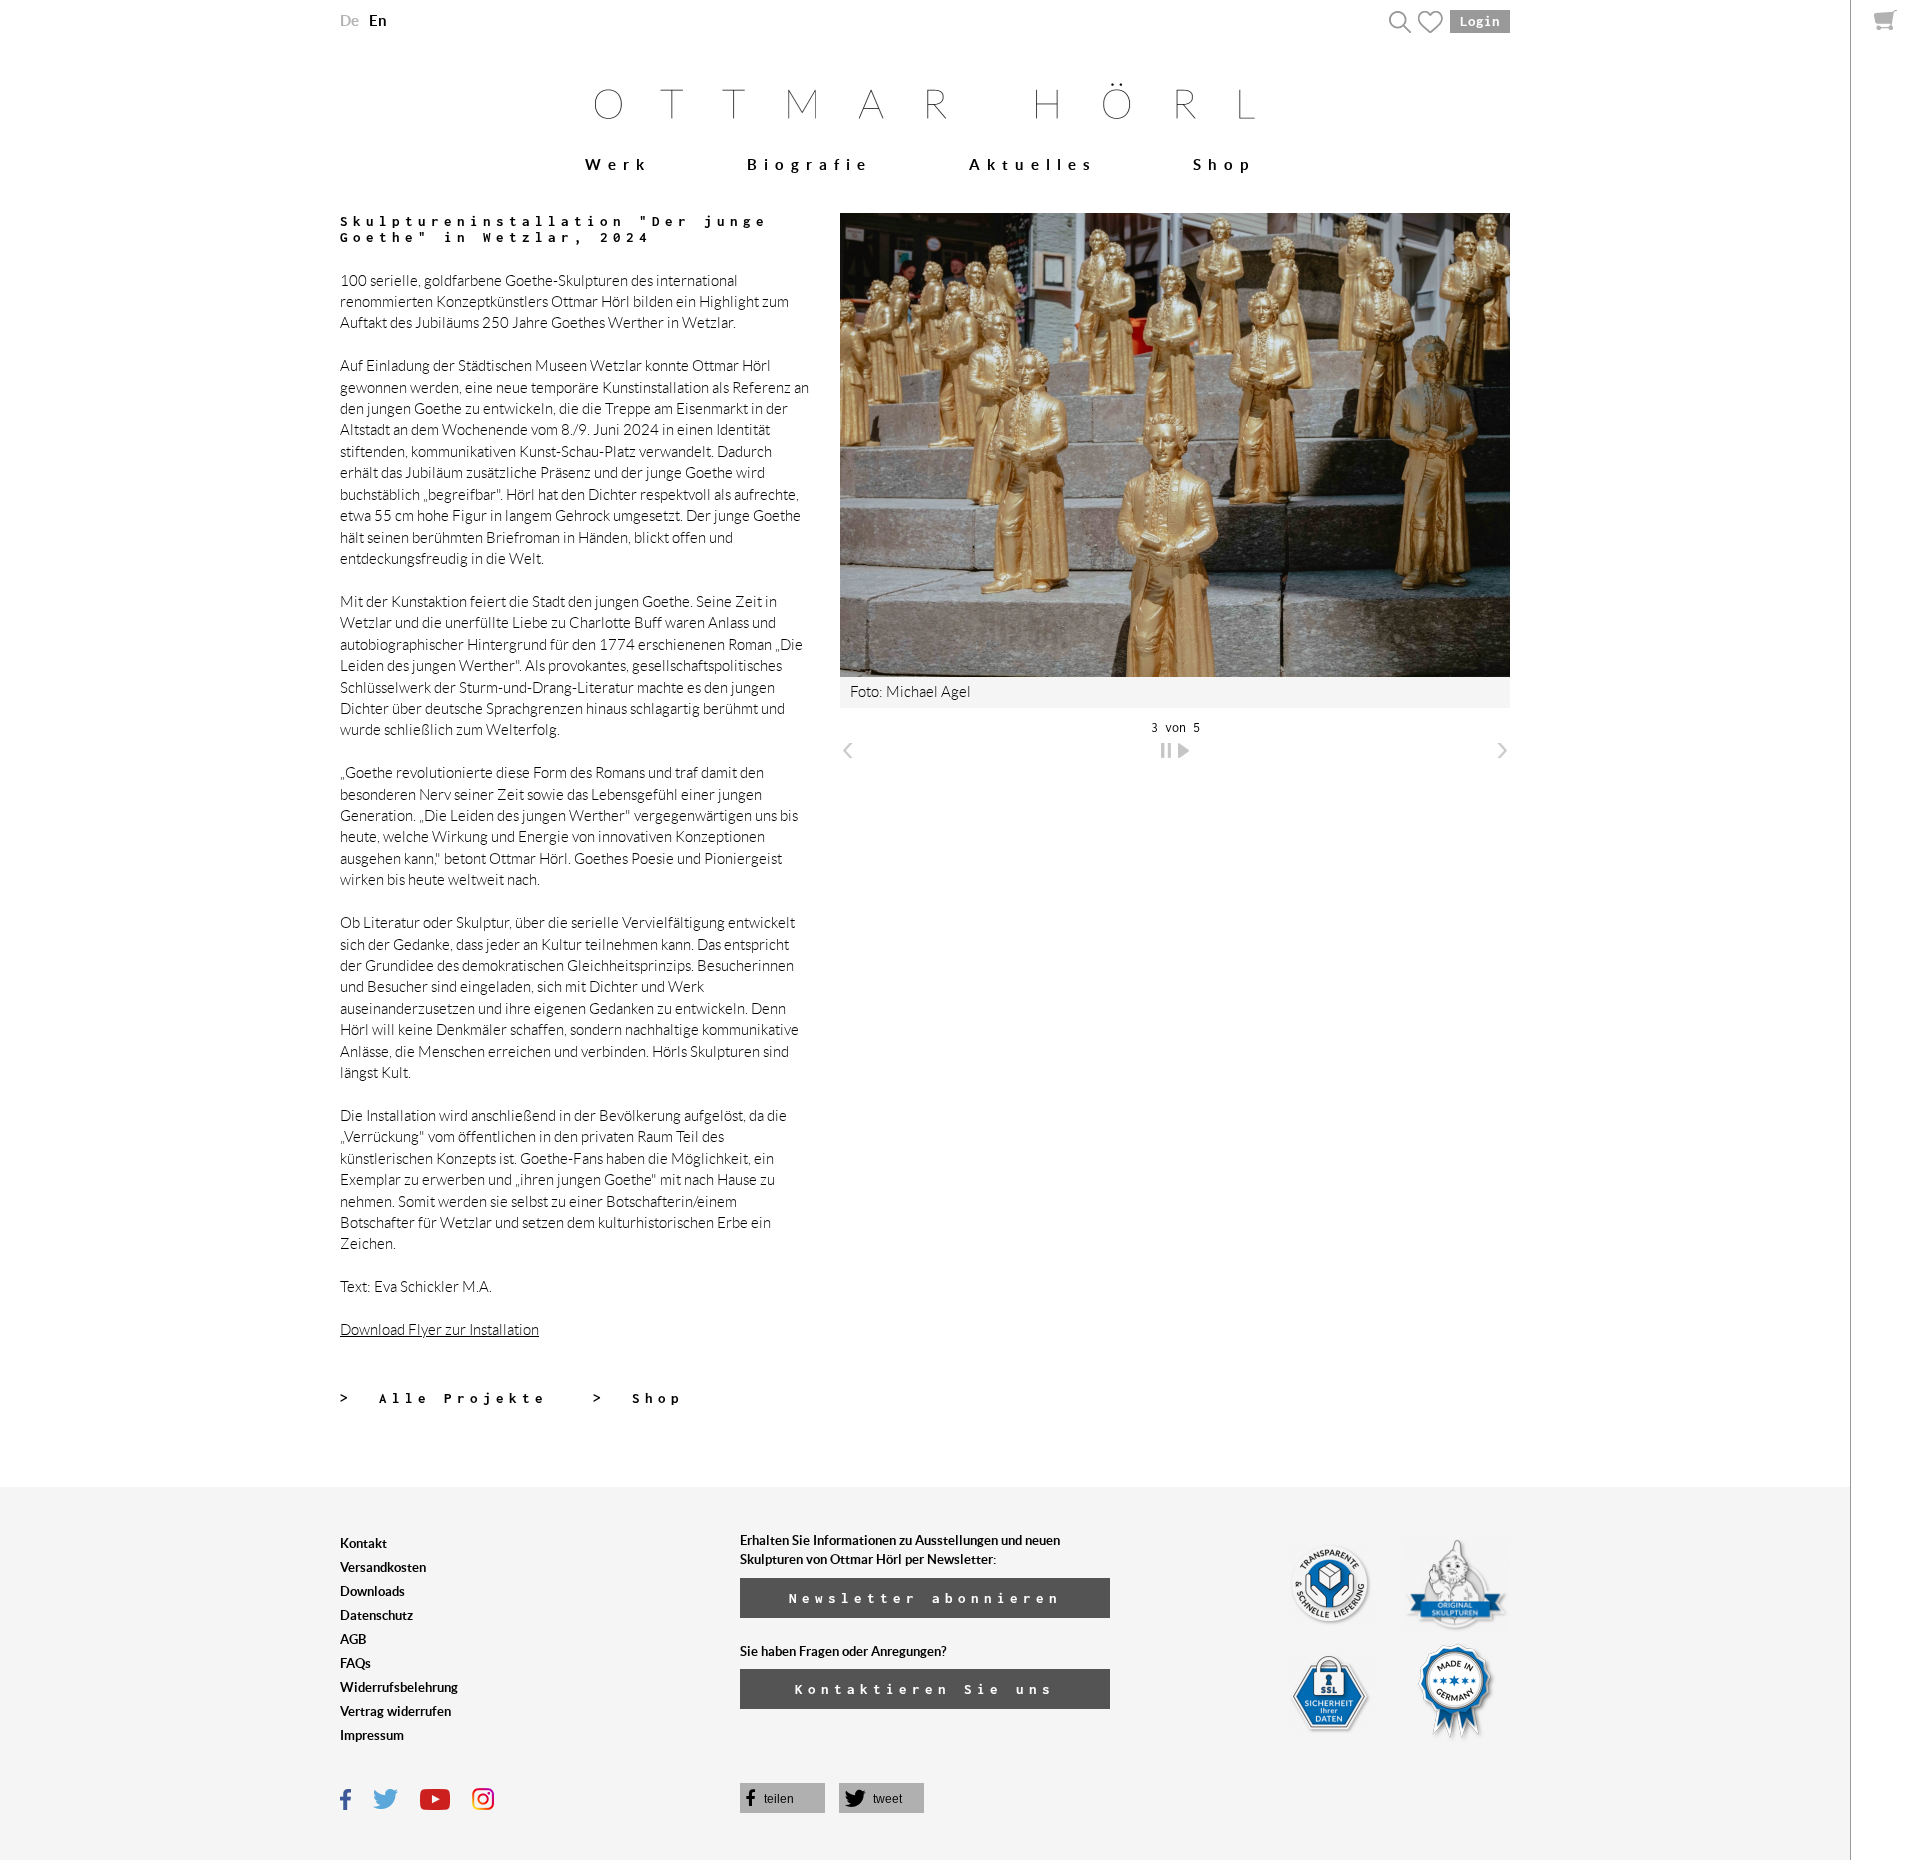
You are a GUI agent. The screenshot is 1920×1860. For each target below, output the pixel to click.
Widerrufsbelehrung (399, 1687)
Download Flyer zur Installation (439, 1330)
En (378, 20)
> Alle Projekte (444, 1398)
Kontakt (363, 1543)
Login (1480, 21)
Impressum (372, 1735)
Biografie (809, 164)
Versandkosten (383, 1567)
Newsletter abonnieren (925, 1598)
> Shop (638, 1398)
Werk (618, 164)
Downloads (372, 1591)
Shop (1224, 164)
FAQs (355, 1663)
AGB (353, 1639)
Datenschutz (376, 1615)
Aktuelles (1033, 164)
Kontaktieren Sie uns (925, 1689)
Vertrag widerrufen (395, 1711)
